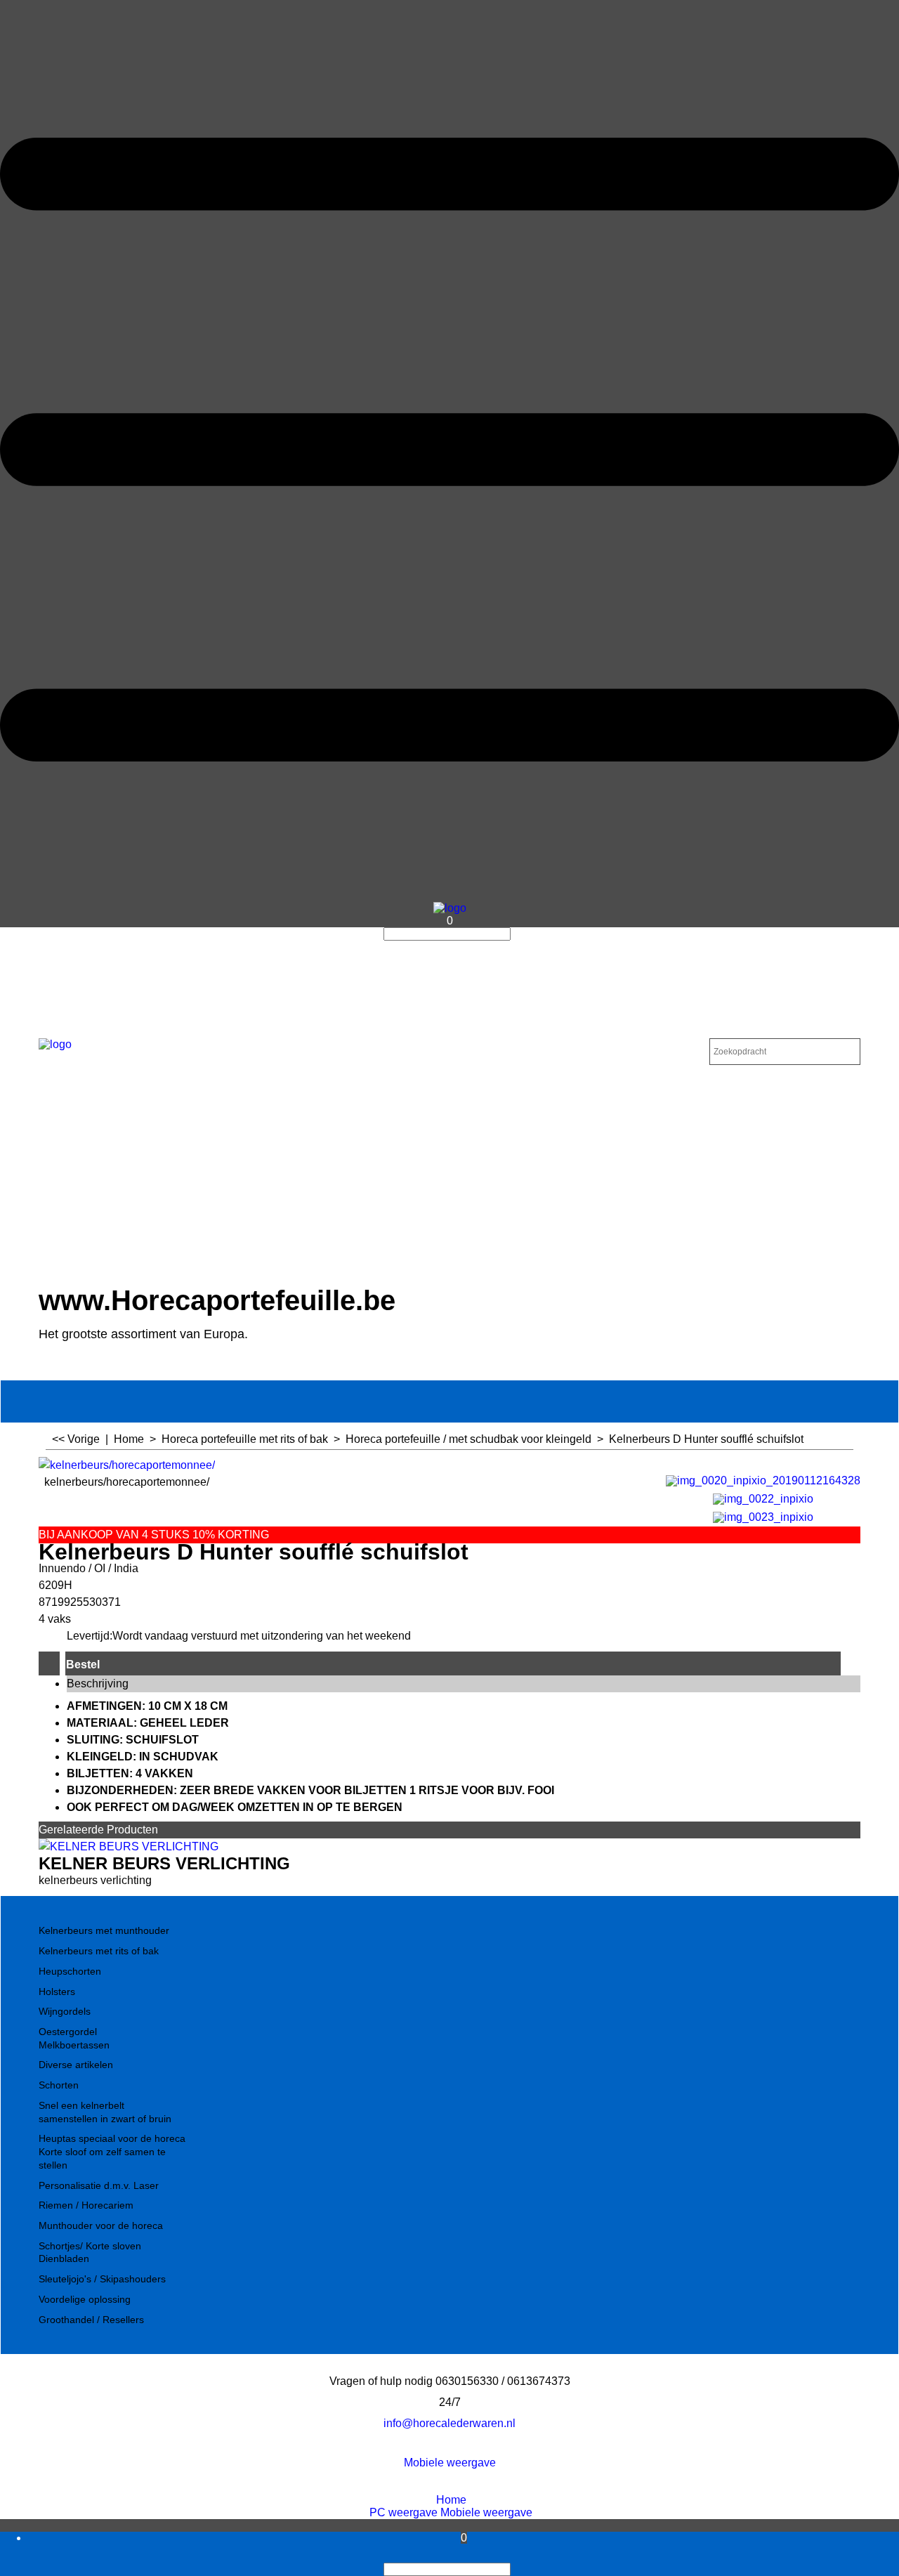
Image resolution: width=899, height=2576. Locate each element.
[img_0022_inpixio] (763, 1497)
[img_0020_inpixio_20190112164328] (763, 1479)
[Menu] (449, 895)
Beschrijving (98, 1683)
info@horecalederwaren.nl (449, 2423)
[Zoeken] (515, 934)
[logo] (450, 908)
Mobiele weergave (450, 2463)
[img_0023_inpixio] (763, 1516)
